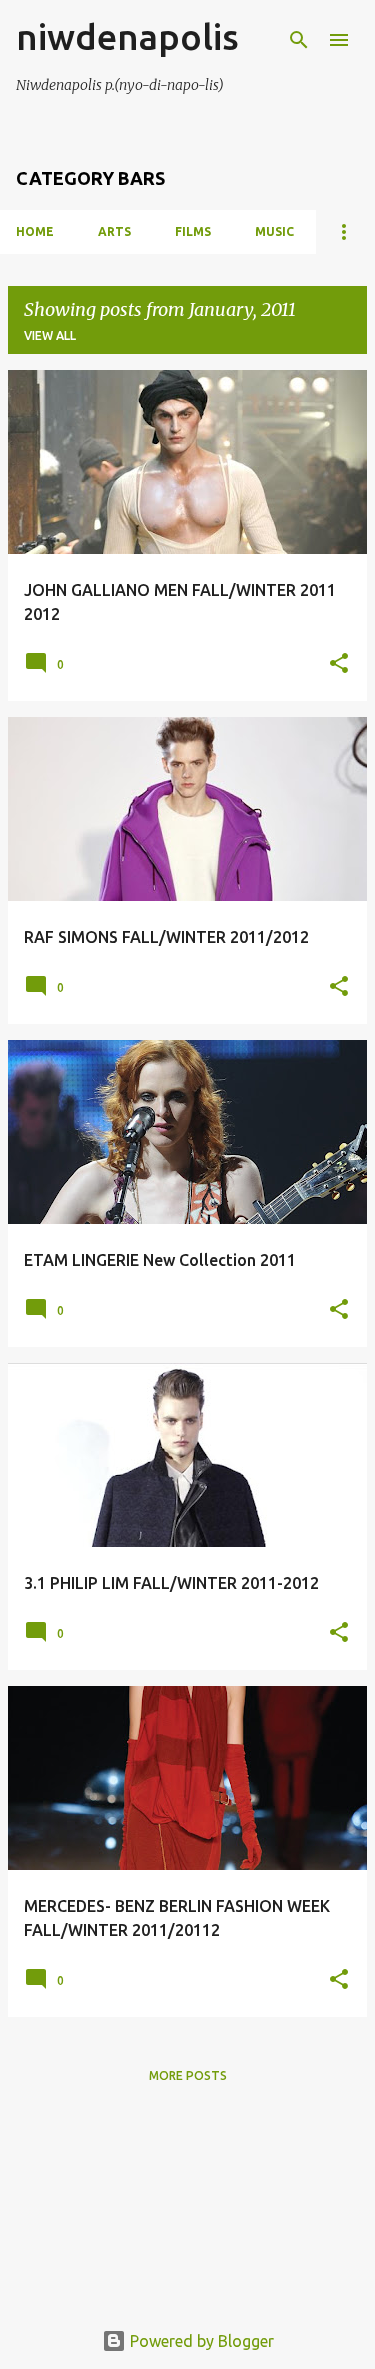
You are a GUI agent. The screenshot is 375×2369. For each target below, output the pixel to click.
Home (35, 231)
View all (50, 335)
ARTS (114, 231)
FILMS (193, 231)
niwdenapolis (127, 36)
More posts (188, 2075)
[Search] (299, 40)
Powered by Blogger (200, 2341)
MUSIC (274, 231)
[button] (339, 664)
